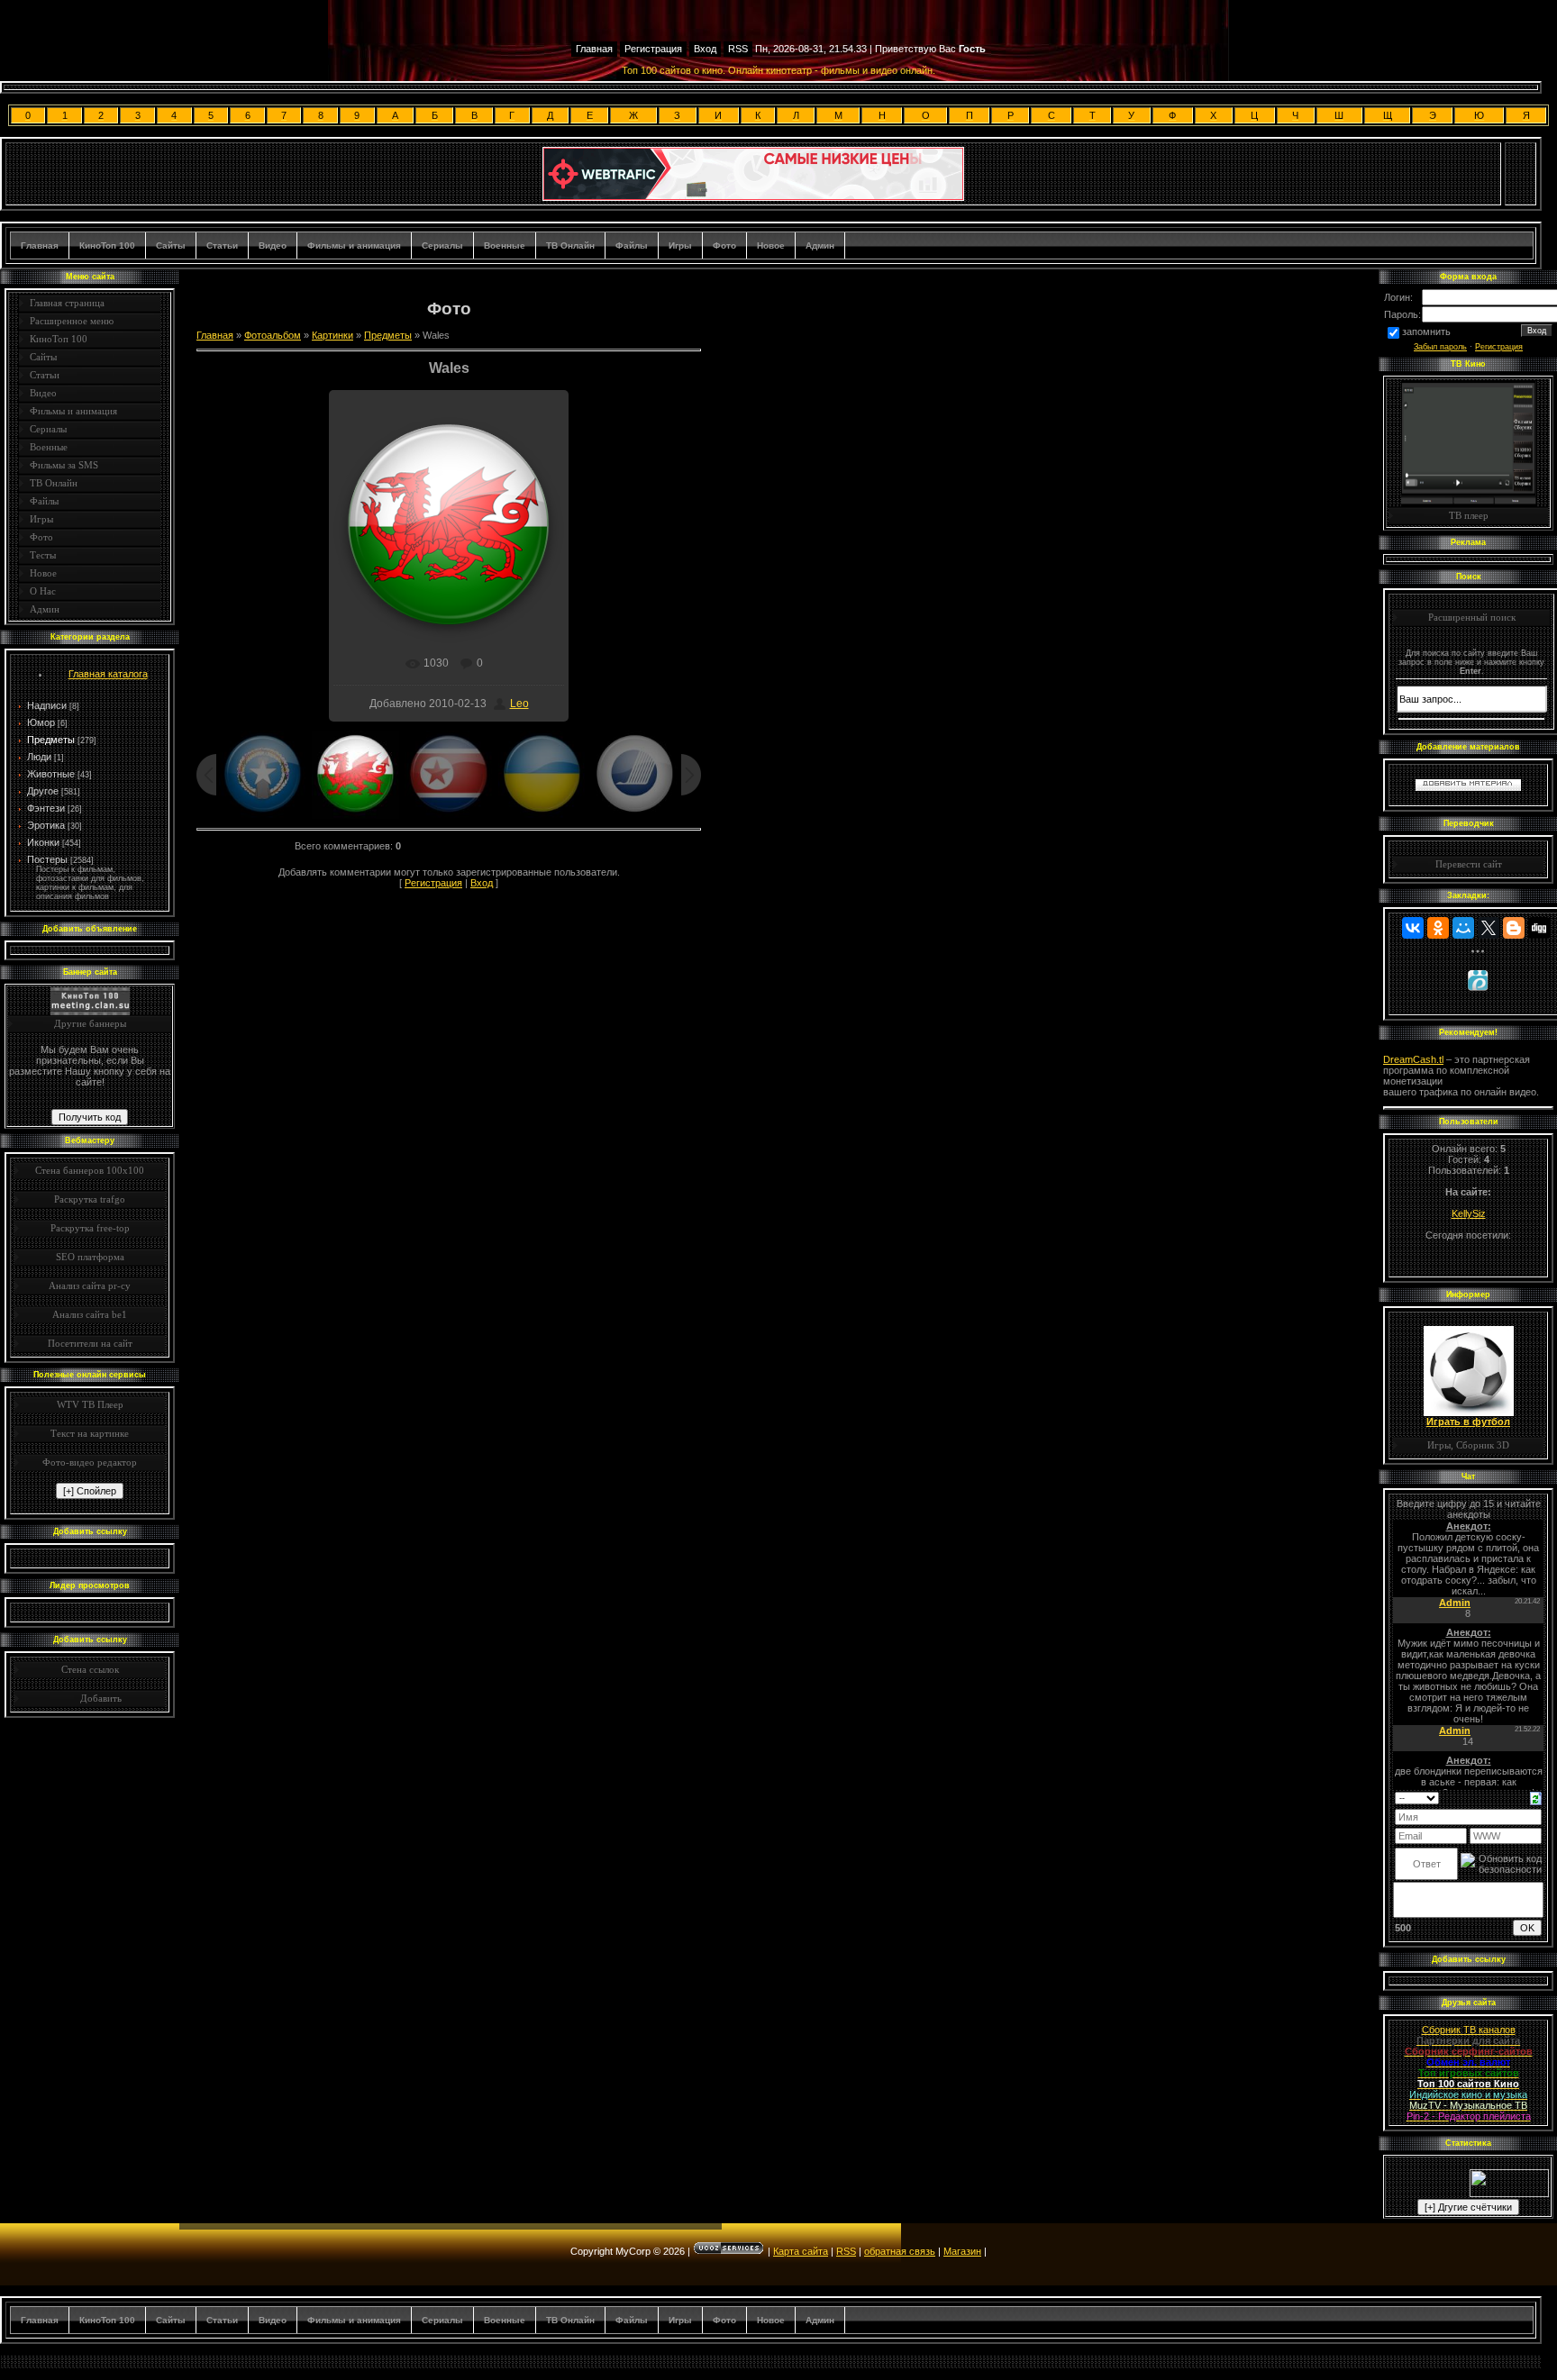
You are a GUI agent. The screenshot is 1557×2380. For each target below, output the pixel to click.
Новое (771, 245)
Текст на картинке (90, 1433)
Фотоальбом (273, 335)
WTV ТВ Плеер (90, 1404)
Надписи (47, 705)
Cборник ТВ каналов (1469, 2030)
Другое (43, 791)
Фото (724, 245)
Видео (273, 245)
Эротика (46, 825)
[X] (1489, 928)
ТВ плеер (1469, 515)
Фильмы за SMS (64, 465)
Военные (505, 245)
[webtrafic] (753, 197)
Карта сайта (801, 2251)
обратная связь (900, 2251)
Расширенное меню (72, 321)
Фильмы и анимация (354, 245)
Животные (51, 774)
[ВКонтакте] (1413, 928)
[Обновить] (1536, 1797)
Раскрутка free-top (90, 1228)
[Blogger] (1514, 928)
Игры (680, 245)
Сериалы (442, 245)
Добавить (101, 1698)
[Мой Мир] (1463, 928)
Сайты (171, 245)
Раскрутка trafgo (90, 1199)
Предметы (51, 740)
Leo (519, 704)
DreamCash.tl (1413, 1059)
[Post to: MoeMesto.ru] (1478, 980)
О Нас (43, 591)
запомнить (1426, 332)
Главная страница (67, 303)
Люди (39, 757)
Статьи (222, 245)
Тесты (43, 555)
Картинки (332, 335)
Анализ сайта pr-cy (90, 1285)
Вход (705, 49)
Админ (820, 245)
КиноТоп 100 (107, 245)
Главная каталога (108, 674)
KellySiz (1469, 1213)
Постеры (47, 859)
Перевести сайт (1469, 864)
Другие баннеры (90, 1023)
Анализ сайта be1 (90, 1314)
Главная (594, 49)
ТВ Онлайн (570, 245)
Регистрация (653, 49)
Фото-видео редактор (90, 1462)
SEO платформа (90, 1257)
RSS (738, 49)
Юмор (41, 722)
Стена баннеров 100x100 (90, 1170)
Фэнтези (46, 808)
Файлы (632, 245)
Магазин (962, 2251)
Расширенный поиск (1472, 617)
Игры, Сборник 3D (1468, 1445)
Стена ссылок (90, 1669)
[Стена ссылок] (59, 1698)
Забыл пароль (1440, 347)
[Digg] (1539, 928)
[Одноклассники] (1438, 928)
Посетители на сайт (90, 1343)
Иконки (43, 842)
